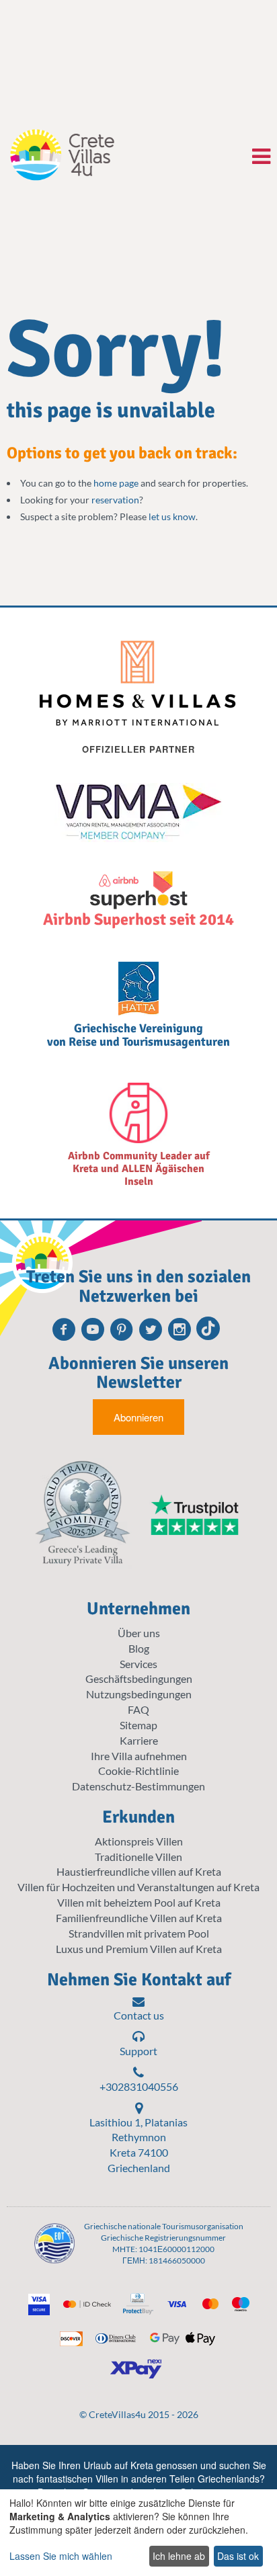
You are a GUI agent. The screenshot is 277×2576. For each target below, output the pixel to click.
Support (138, 2051)
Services (138, 1664)
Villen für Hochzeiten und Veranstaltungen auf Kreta (138, 1887)
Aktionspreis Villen (139, 1841)
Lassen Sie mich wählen (61, 2556)
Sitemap (138, 1725)
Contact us (139, 2015)
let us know (172, 516)
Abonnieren (138, 1417)
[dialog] (138, 2533)
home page (116, 483)
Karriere (139, 1740)
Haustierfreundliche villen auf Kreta (139, 1871)
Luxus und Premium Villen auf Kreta (139, 1949)
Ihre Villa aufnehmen (139, 1756)
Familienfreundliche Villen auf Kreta (139, 1918)
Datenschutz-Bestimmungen (138, 1786)
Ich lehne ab (179, 2556)
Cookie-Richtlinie (138, 1771)
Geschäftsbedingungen (139, 1678)
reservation (115, 500)
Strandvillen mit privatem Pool (139, 1933)
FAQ (138, 1709)
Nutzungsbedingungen (139, 1694)
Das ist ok (238, 2556)
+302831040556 (139, 2086)
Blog (139, 1648)
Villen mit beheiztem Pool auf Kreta (139, 1902)
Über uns (139, 1633)
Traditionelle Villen (138, 1857)
